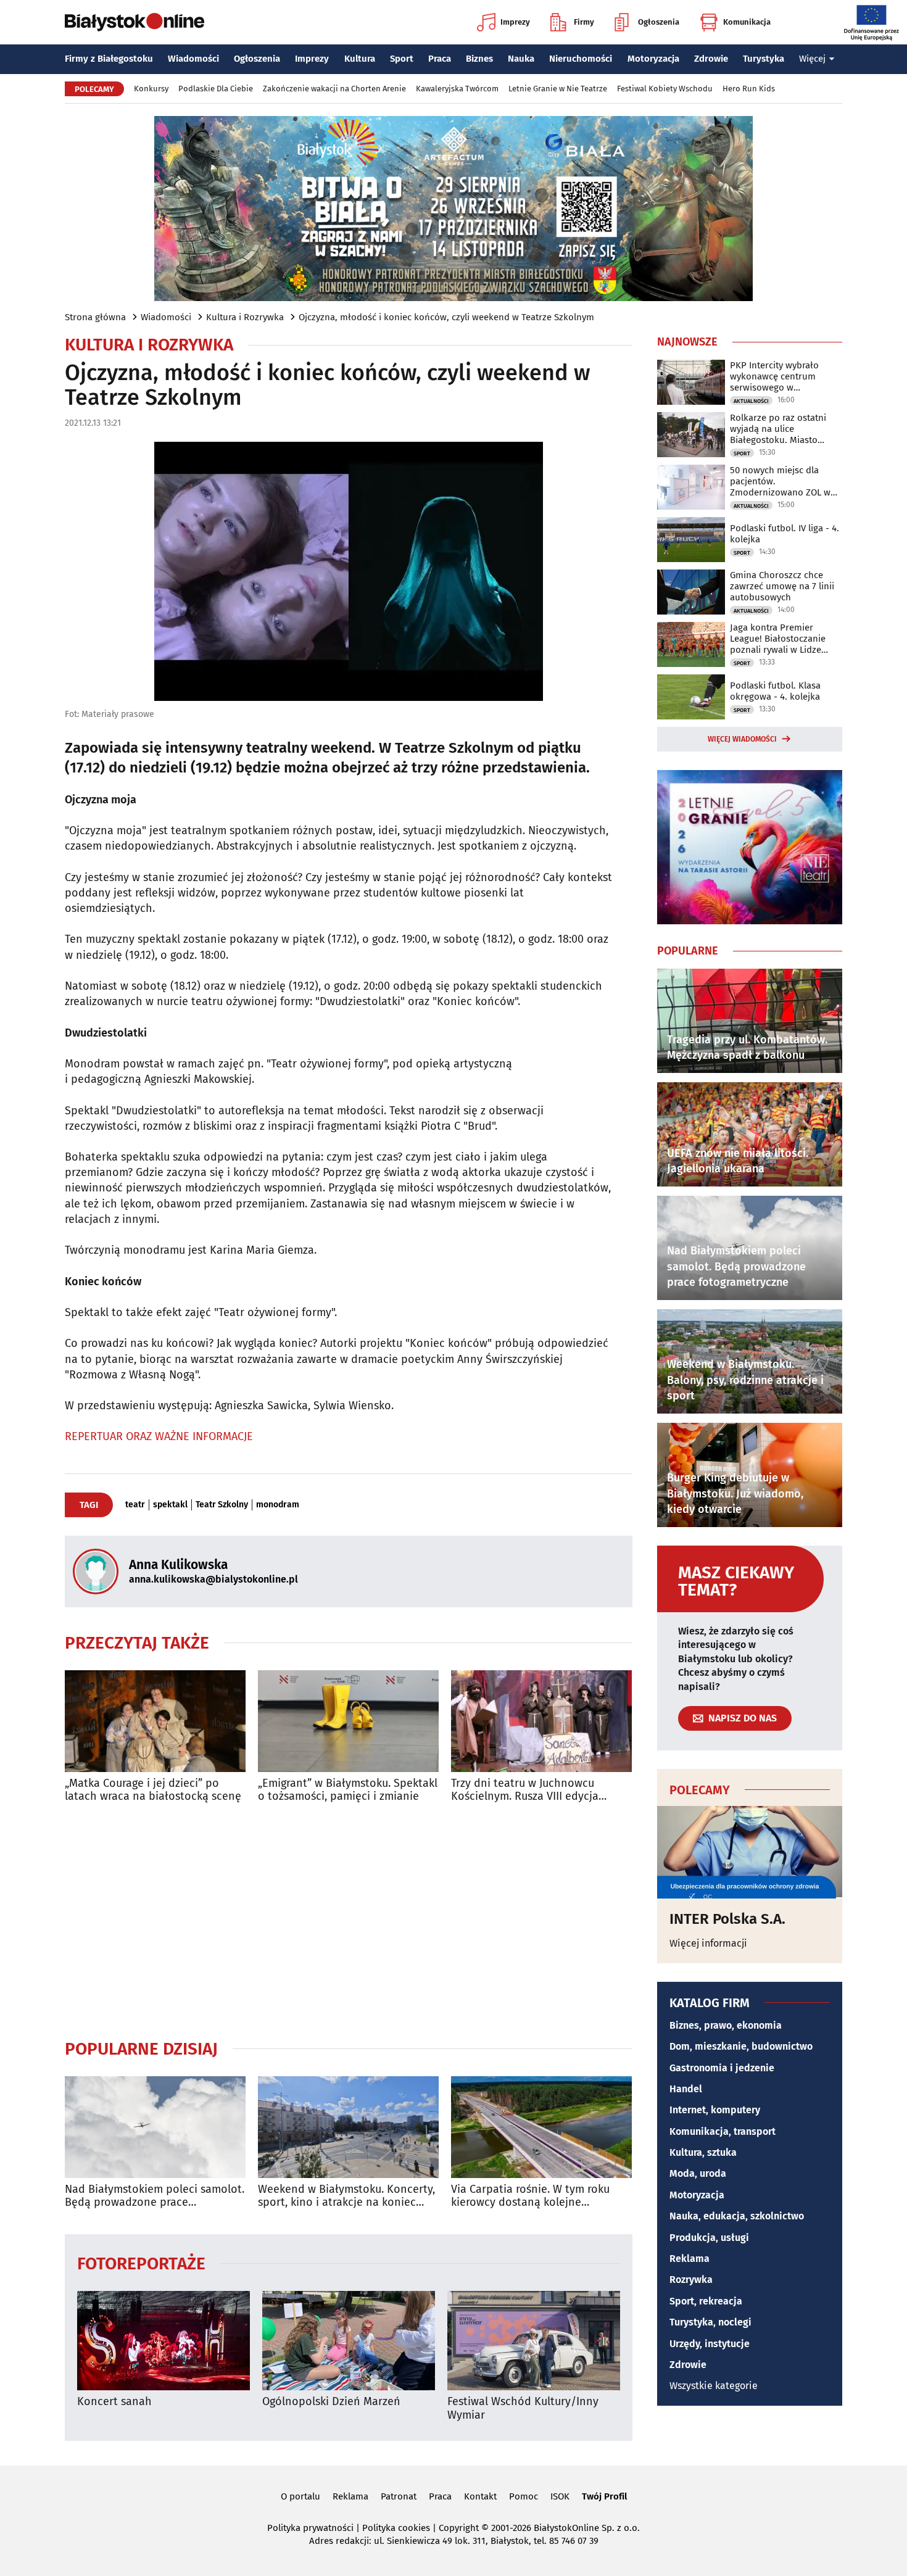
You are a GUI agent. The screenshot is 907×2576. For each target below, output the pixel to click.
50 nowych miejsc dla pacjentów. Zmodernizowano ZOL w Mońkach (780, 481)
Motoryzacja (653, 59)
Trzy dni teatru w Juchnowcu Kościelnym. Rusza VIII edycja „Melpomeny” (525, 1790)
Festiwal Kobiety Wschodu (665, 89)
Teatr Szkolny (222, 1505)
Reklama (690, 2259)
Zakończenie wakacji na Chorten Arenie (334, 89)
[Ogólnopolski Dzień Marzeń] (349, 2341)
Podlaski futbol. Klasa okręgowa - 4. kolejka (775, 691)
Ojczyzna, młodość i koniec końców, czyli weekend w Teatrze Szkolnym (446, 317)
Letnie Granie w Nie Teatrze (558, 89)
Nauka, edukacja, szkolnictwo (737, 2216)
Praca (440, 59)
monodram (278, 1505)
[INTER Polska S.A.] (750, 1852)
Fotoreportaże (141, 2263)
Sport (402, 59)
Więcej (812, 59)
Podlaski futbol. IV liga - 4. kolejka (785, 534)
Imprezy (515, 22)
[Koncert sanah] (164, 2341)
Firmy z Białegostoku (109, 59)
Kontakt (480, 2496)
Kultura (360, 59)
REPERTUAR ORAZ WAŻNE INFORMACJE (159, 1436)
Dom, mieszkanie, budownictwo (741, 2046)
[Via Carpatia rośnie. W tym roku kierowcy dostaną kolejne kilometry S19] (541, 2127)
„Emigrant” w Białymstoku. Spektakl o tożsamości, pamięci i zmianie (348, 1790)
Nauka (521, 59)
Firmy (584, 22)
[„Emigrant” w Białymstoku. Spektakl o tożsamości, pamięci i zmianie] (348, 1721)
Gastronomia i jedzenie (722, 2068)
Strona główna (95, 317)
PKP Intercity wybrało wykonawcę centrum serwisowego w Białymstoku (774, 376)
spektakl (170, 1505)
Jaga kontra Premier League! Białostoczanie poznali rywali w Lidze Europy (778, 639)
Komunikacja (747, 22)
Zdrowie (711, 59)
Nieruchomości (581, 59)
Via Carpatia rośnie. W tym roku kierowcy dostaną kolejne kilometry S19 (530, 2196)
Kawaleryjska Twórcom (457, 89)
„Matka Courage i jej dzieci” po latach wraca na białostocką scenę (153, 1790)
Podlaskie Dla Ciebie (216, 89)
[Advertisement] (349, 1921)
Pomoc (524, 2496)
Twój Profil (604, 2496)
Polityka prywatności (310, 2528)
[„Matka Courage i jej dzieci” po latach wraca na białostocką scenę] (155, 1721)
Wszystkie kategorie (714, 2386)
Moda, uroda (698, 2173)
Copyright (459, 2528)
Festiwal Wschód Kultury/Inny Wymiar (523, 2408)
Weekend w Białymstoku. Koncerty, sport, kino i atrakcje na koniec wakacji (346, 2196)
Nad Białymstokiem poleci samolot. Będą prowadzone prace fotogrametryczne (155, 2196)
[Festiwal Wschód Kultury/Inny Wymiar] (534, 2341)
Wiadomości (193, 59)
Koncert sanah (114, 2402)
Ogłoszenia (659, 22)
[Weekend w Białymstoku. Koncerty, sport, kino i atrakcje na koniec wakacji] (348, 2127)
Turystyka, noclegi (710, 2322)
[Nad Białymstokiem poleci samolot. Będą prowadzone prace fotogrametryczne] (155, 2127)
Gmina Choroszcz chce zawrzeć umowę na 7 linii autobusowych (782, 586)
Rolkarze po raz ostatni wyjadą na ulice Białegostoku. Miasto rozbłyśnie (778, 429)
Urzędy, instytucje (710, 2344)
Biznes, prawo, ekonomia (726, 2025)
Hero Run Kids (749, 89)
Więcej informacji (708, 1943)
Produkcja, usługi (709, 2238)
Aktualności (751, 401)
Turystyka (764, 59)
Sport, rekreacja (706, 2301)
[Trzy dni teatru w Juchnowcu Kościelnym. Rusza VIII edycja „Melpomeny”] (541, 1721)
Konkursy (151, 89)
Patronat (399, 2496)
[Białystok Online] (135, 22)
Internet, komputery (715, 2110)
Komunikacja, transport (723, 2131)
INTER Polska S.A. (727, 1919)
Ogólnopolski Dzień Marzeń (331, 2402)
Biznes (479, 59)
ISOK (560, 2496)
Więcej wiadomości (742, 739)
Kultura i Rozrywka (245, 317)
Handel (686, 2089)
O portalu (300, 2496)
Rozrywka (691, 2280)
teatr (135, 1505)
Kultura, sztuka (703, 2152)
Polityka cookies (396, 2528)
